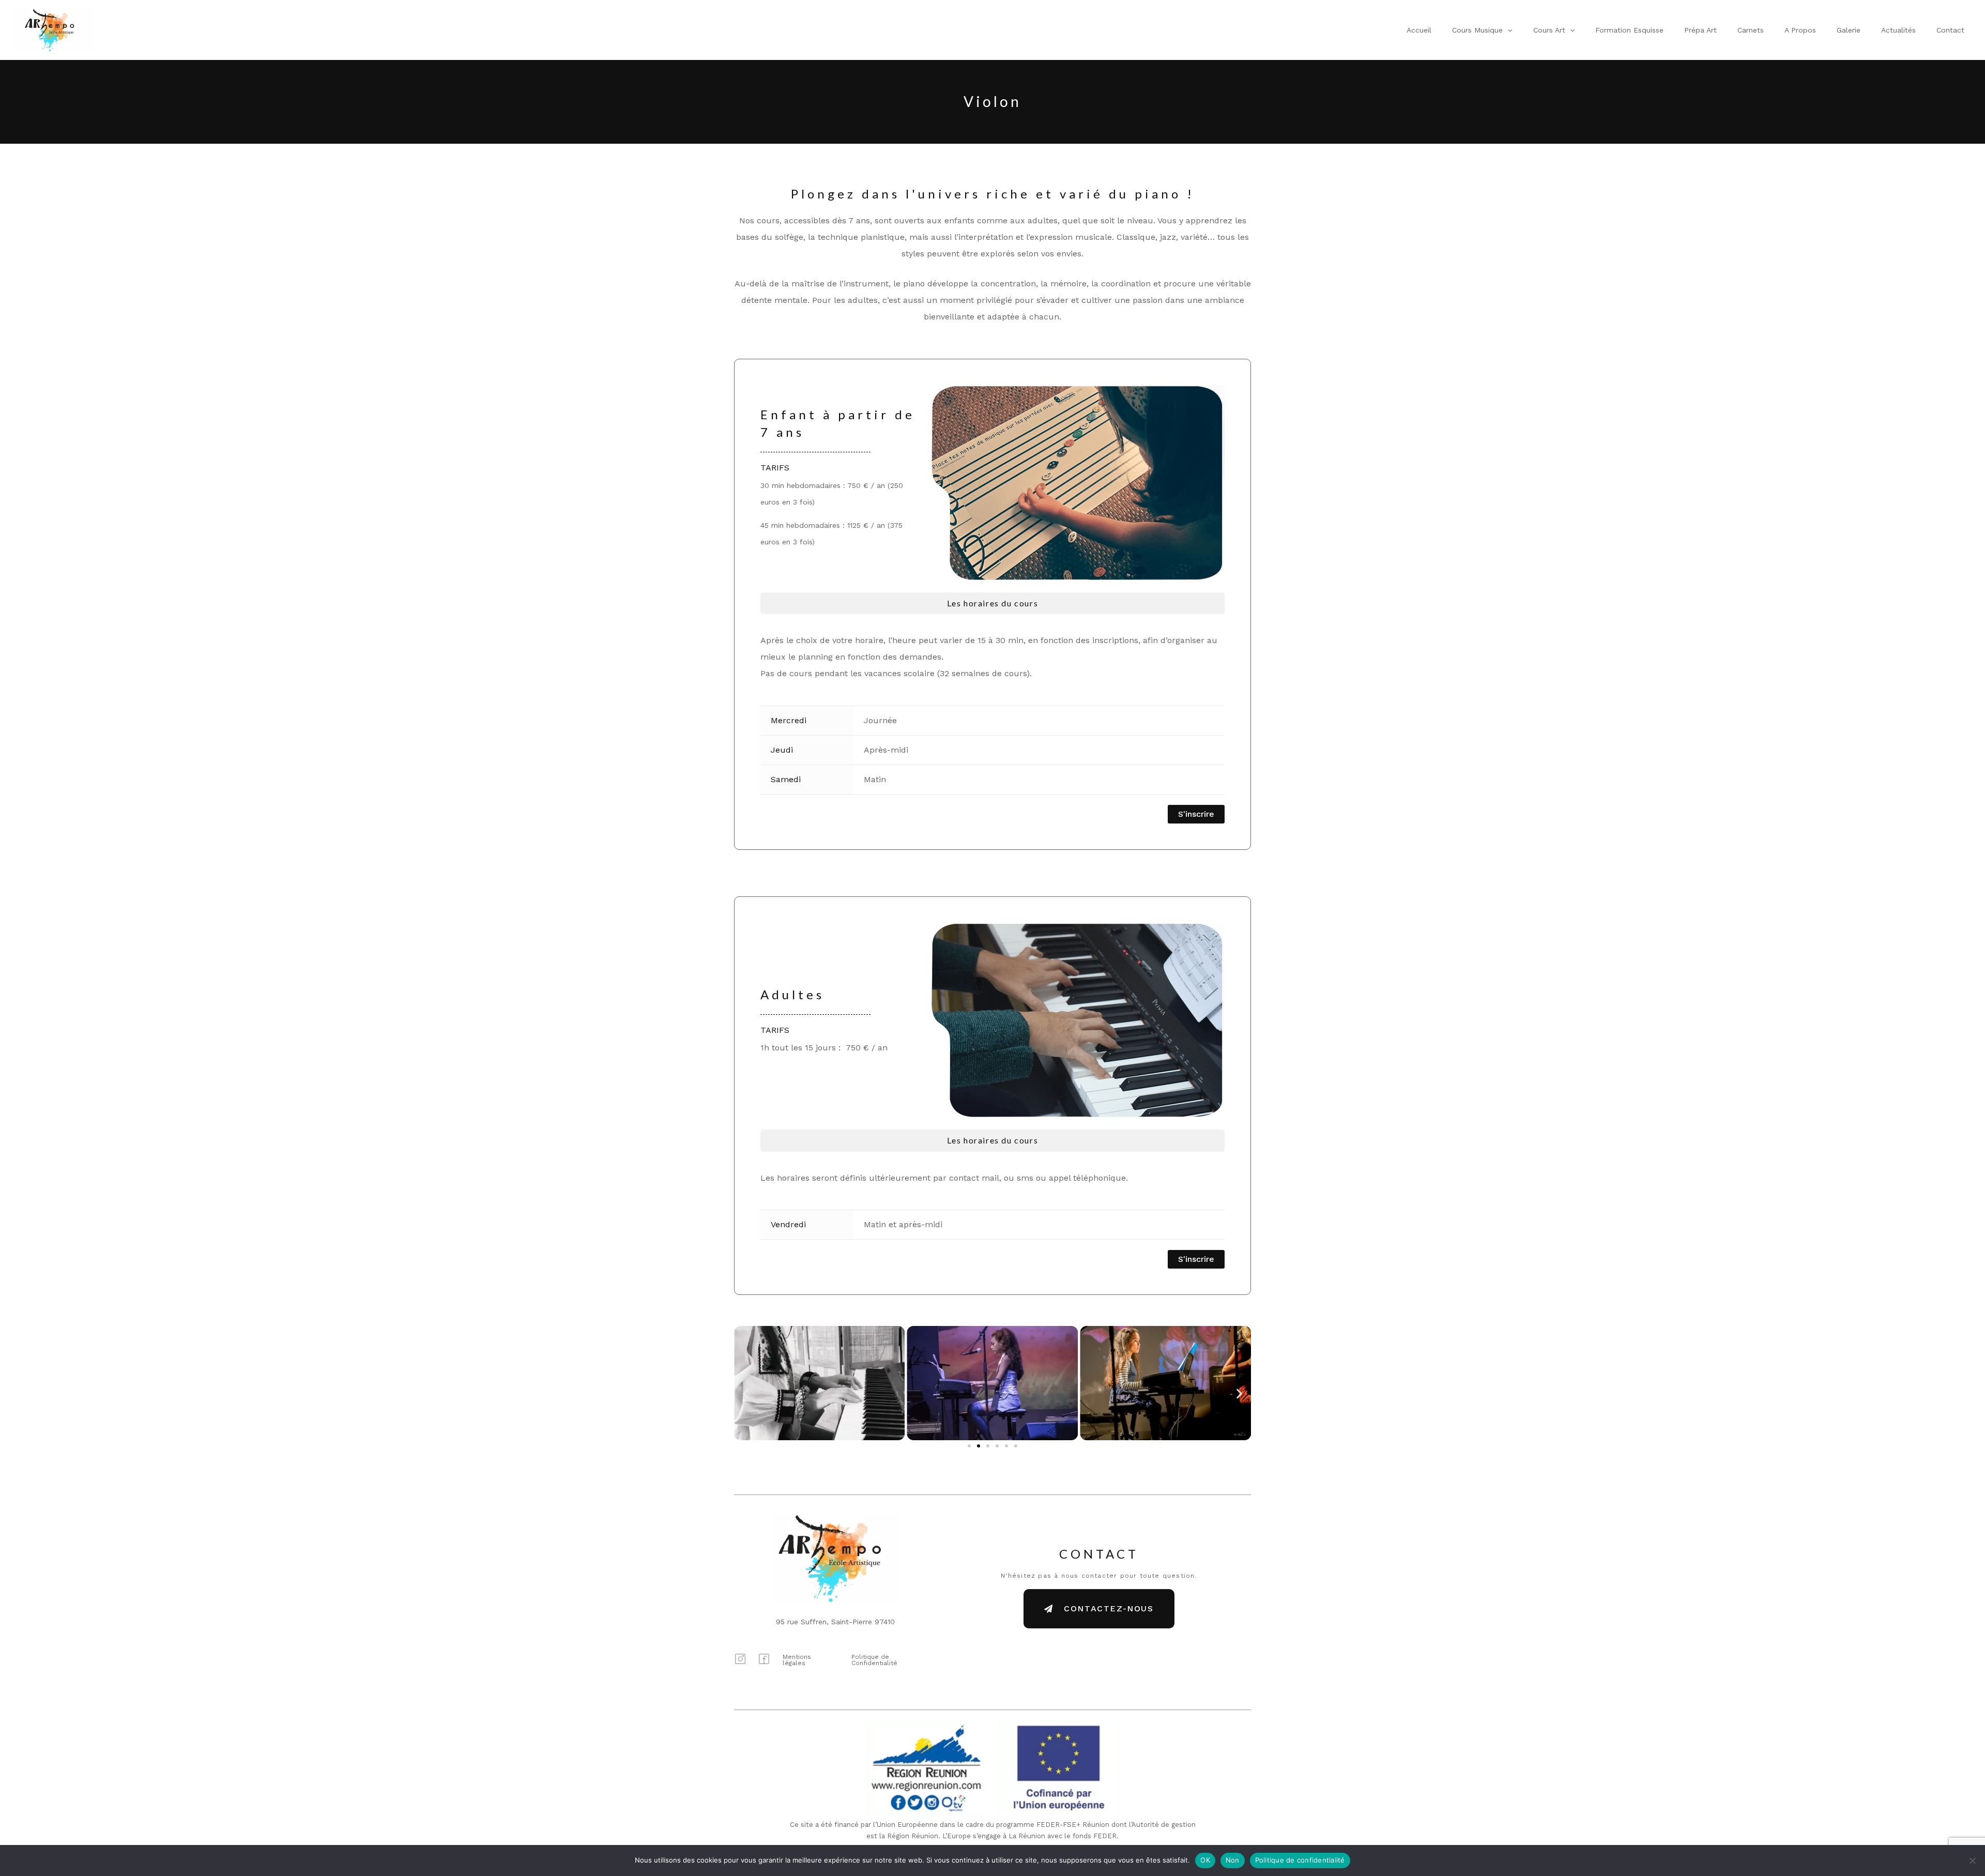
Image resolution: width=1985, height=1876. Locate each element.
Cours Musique (1477, 30)
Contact (1950, 30)
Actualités (1898, 30)
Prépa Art (1700, 30)
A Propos (1800, 30)
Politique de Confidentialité (874, 1660)
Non (1233, 1860)
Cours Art (1549, 30)
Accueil (1419, 30)
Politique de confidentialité (1300, 1860)
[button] (1507, 30)
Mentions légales (797, 1660)
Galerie (1849, 30)
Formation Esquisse (1629, 30)
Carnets (1751, 30)
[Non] (1972, 1860)
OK (1205, 1860)
